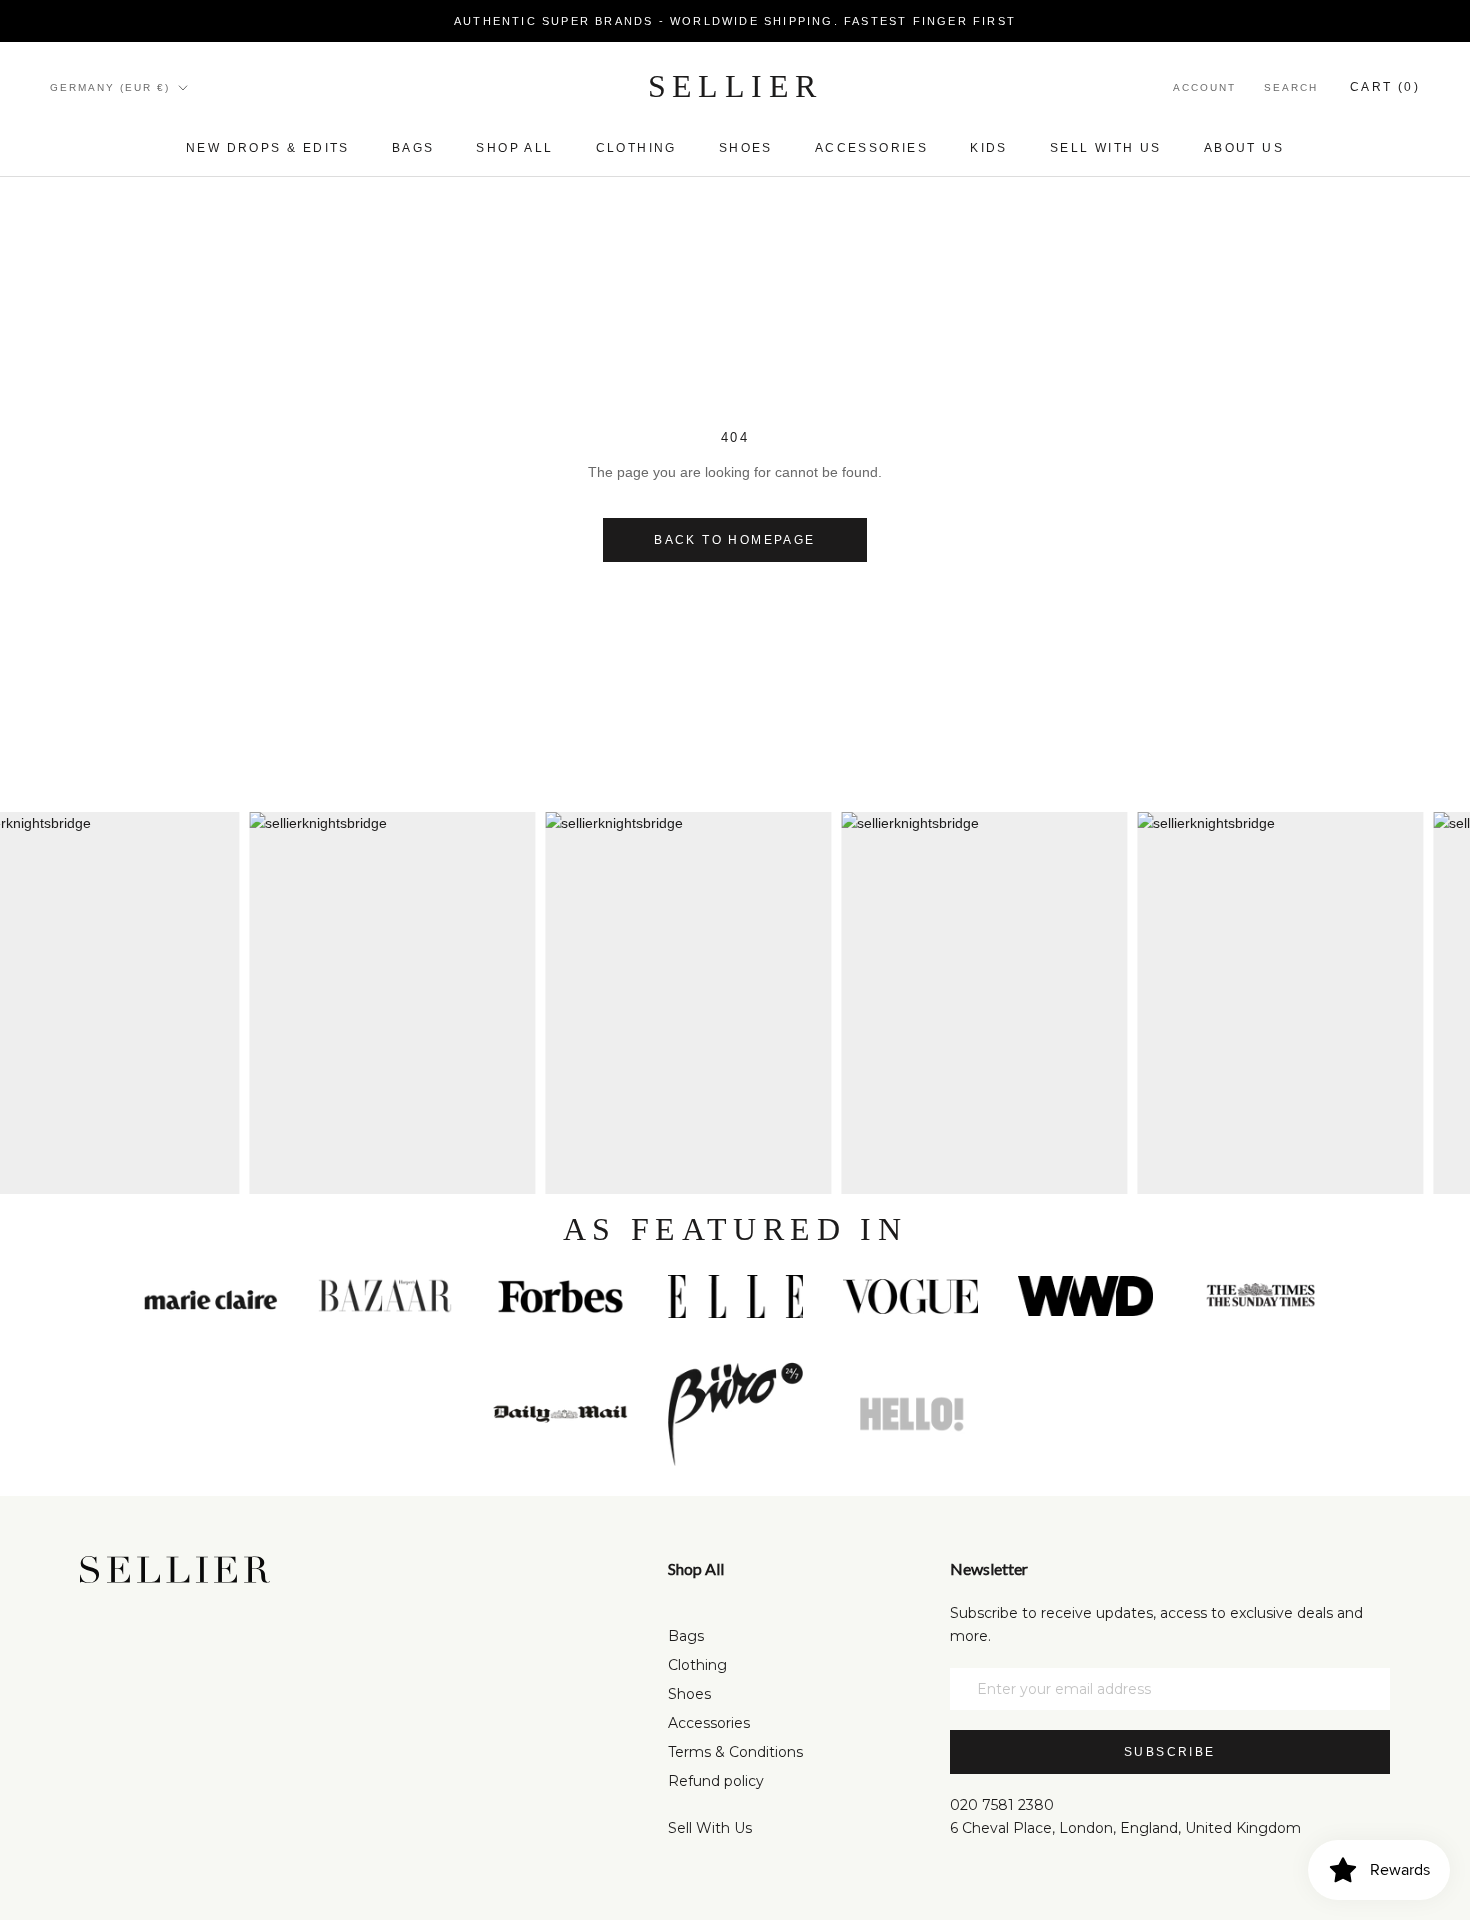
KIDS (989, 148)
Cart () (1385, 87)
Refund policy (716, 1781)
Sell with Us (1106, 148)
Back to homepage (734, 540)
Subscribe (1170, 1752)
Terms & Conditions (735, 1752)
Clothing (636, 148)
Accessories (871, 148)
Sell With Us (710, 1828)
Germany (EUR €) (110, 87)
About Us (1244, 148)
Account (1204, 87)
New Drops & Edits (268, 148)
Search (1291, 87)
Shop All (514, 148)
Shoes (746, 148)
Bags (413, 148)
